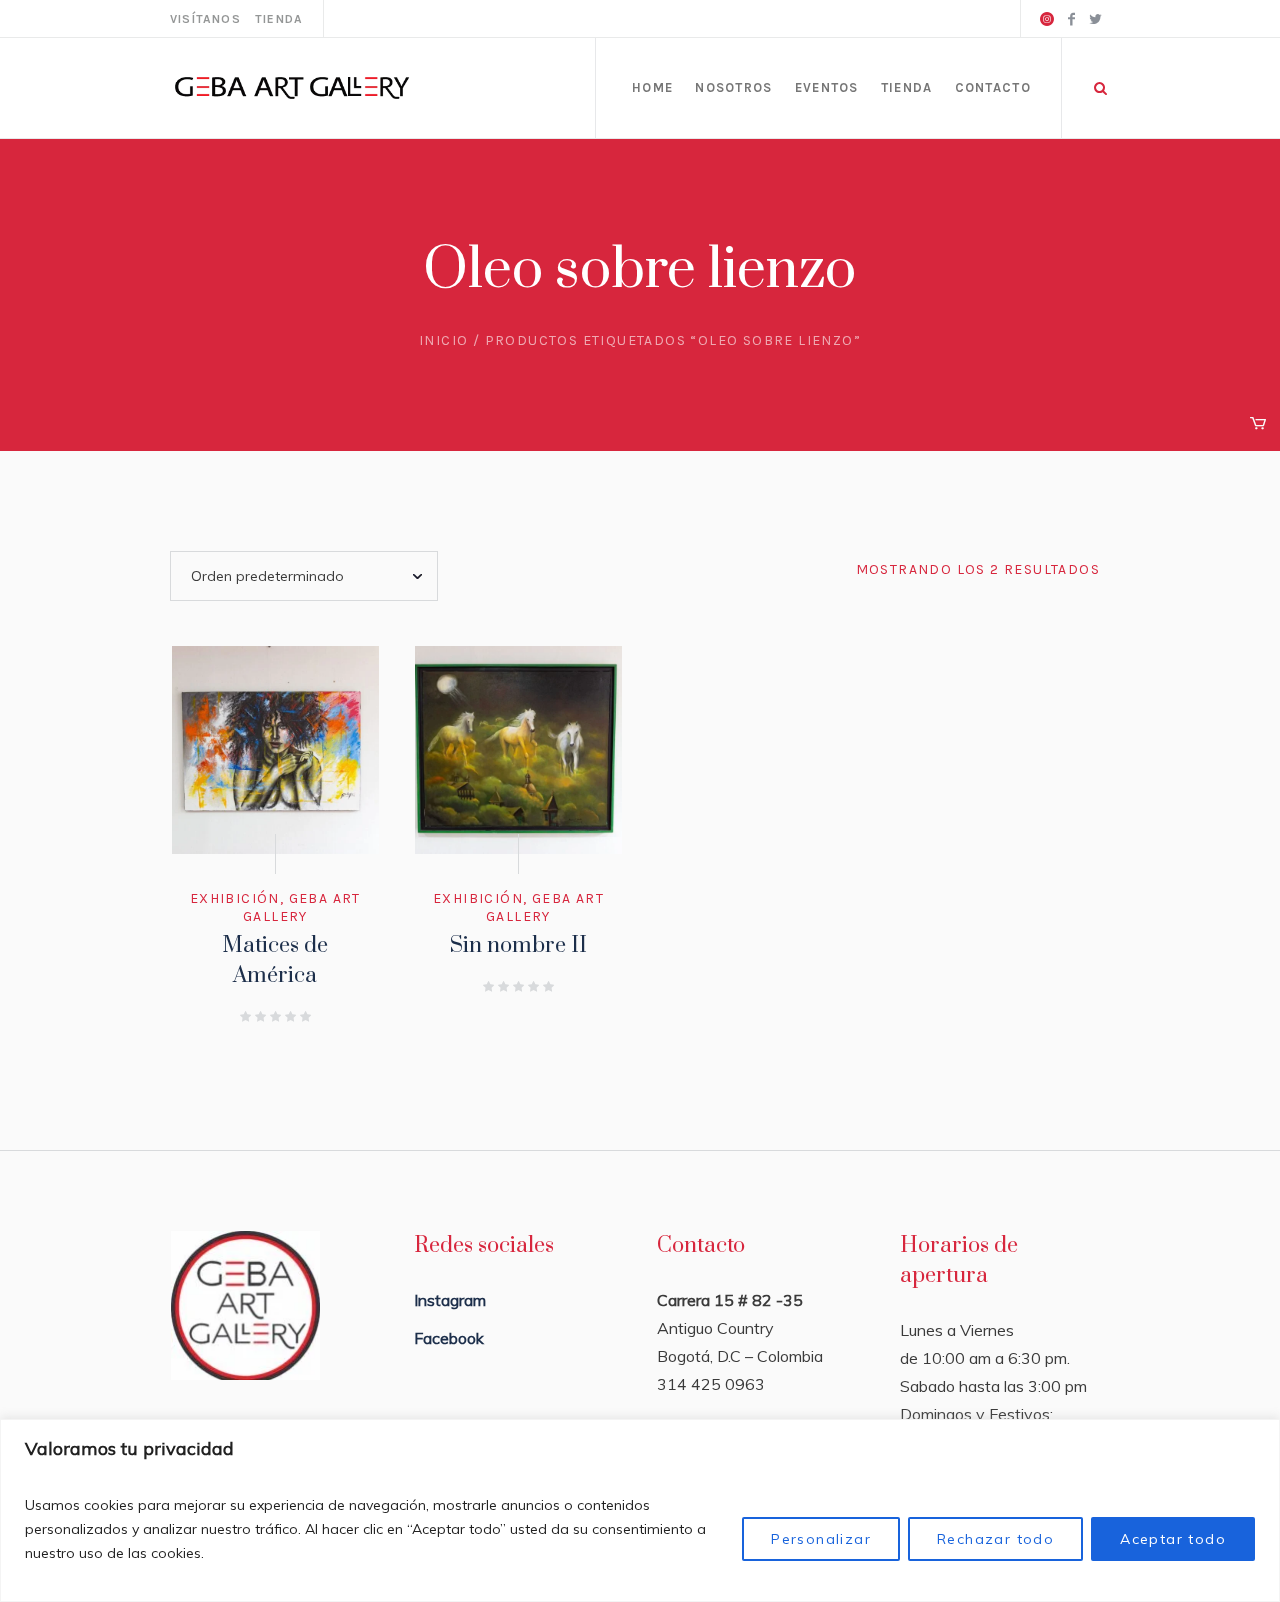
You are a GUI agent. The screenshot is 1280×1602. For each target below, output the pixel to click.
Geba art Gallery (302, 907)
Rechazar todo (995, 1539)
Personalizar (821, 1539)
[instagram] (1047, 19)
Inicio (443, 340)
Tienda (279, 19)
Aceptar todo (1173, 1539)
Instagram (450, 1300)
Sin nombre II (518, 945)
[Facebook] (1071, 19)
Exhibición (235, 898)
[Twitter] (1095, 19)
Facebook (449, 1338)
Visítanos (205, 19)
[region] (640, 1510)
